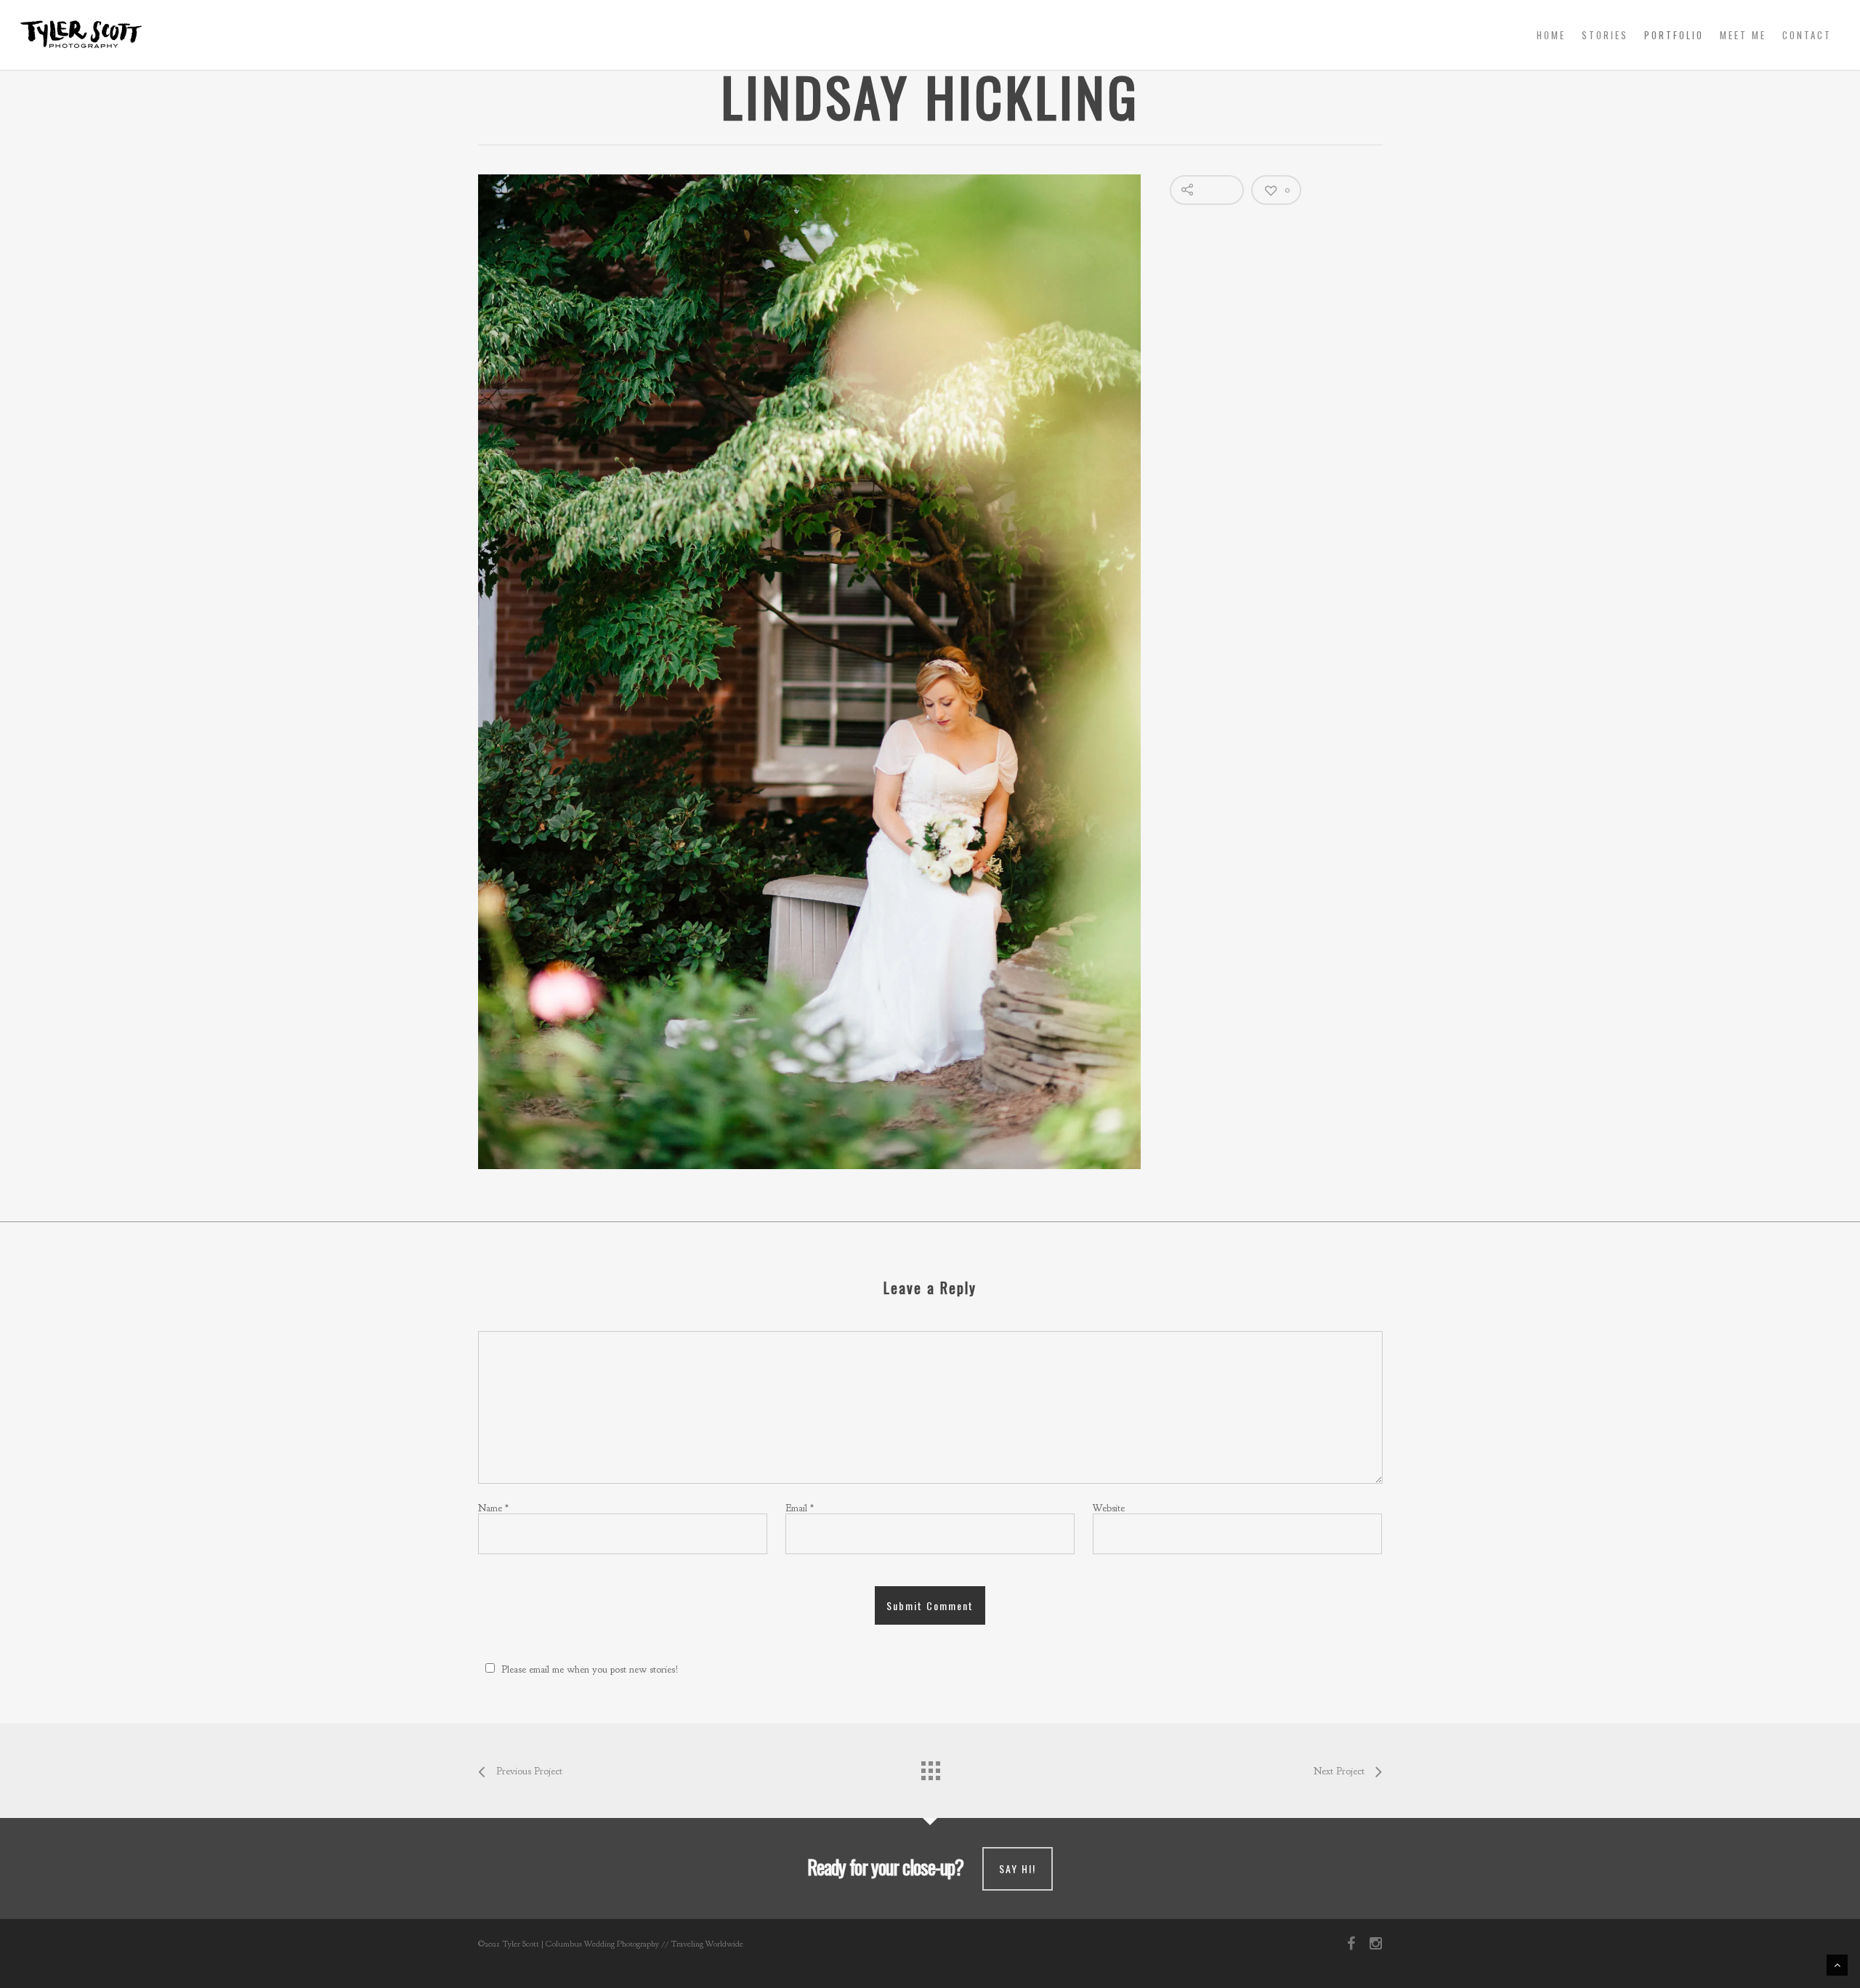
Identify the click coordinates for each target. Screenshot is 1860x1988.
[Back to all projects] (930, 1767)
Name (493, 1508)
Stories (1605, 35)
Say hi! (1018, 1868)
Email (800, 1508)
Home (1551, 35)
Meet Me (1743, 35)
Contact (1807, 35)
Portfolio (1674, 35)
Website (1109, 1508)
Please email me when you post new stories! (590, 1669)
